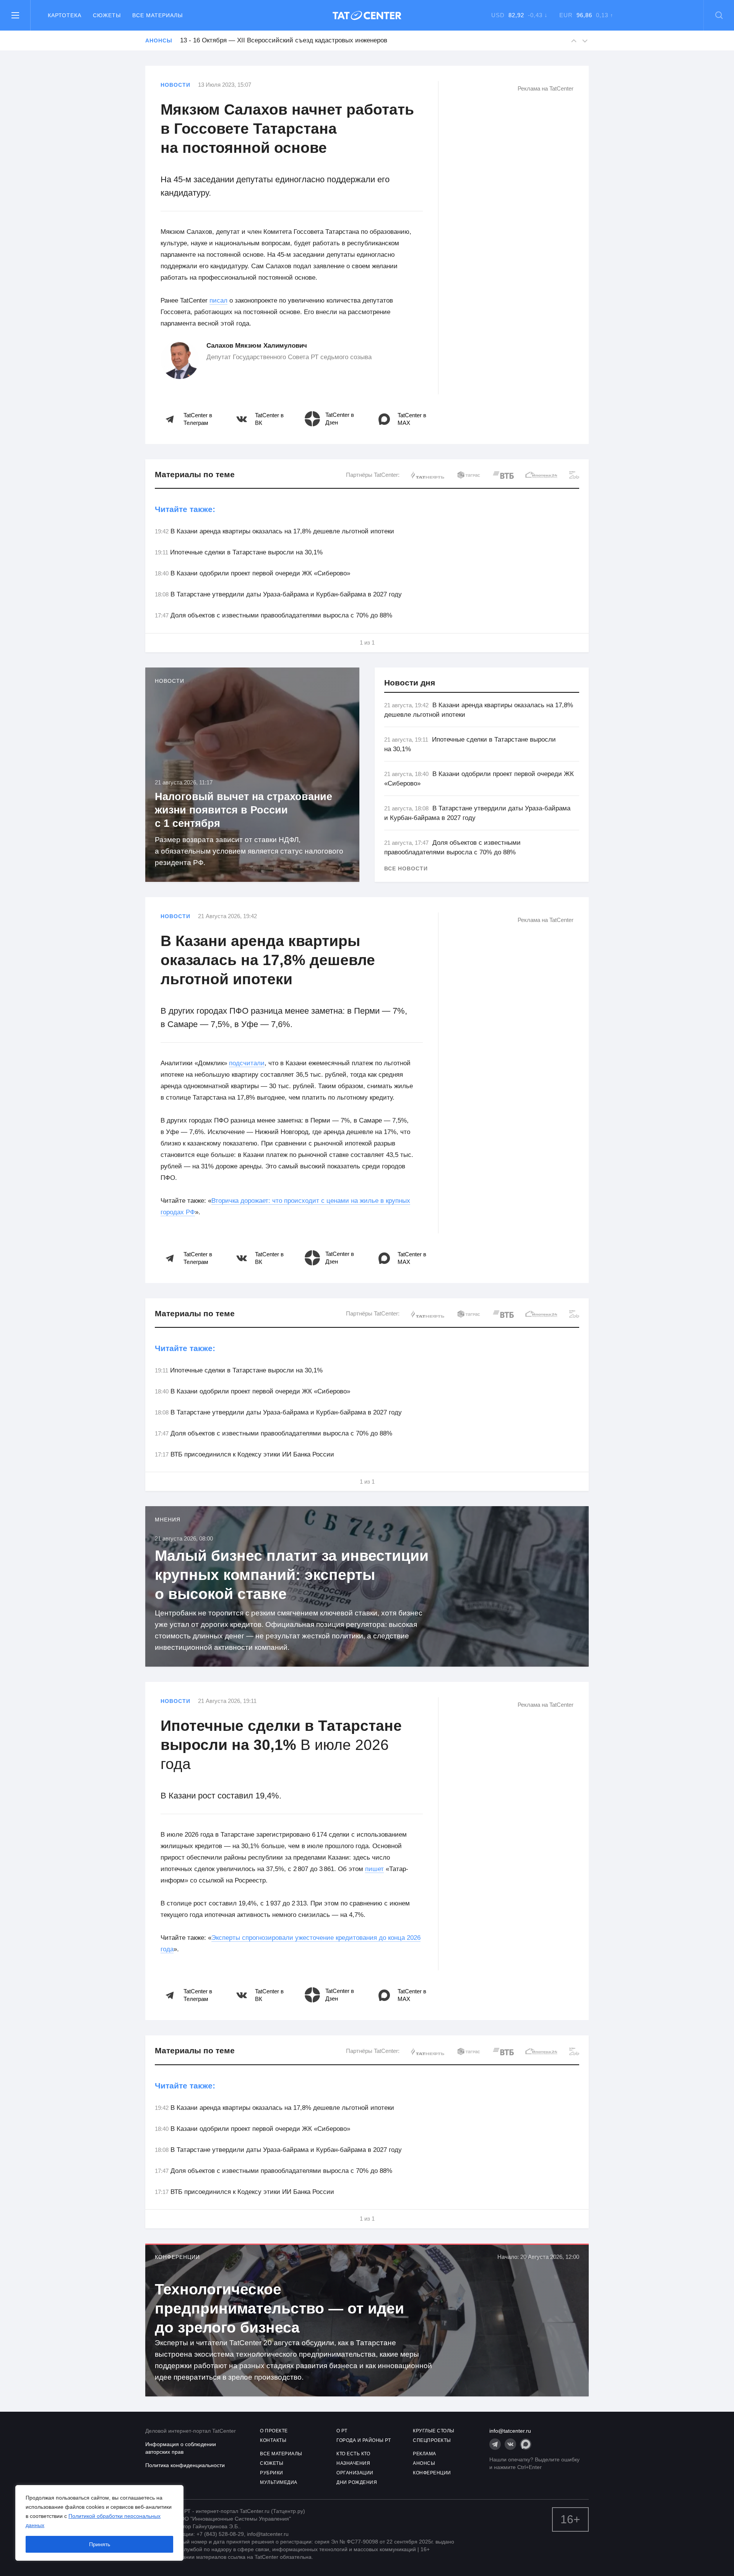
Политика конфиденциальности (185, 2465)
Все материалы (158, 15)
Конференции (177, 2257)
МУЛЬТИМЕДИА (279, 2482)
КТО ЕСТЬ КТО (353, 2454)
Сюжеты (107, 15)
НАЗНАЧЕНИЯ (353, 2463)
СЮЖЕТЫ (272, 2463)
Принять (100, 2544)
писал (218, 301)
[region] (99, 2523)
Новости (175, 85)
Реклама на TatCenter (546, 88)
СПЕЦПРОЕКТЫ (432, 2440)
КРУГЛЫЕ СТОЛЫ (434, 2431)
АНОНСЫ (424, 2463)
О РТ (342, 2431)
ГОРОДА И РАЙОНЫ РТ (364, 2440)
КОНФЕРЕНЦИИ (432, 2473)
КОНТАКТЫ (273, 2440)
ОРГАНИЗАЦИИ (355, 2473)
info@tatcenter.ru (510, 2431)
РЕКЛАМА (425, 2454)
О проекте (274, 2431)
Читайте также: (185, 509)
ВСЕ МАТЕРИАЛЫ (281, 2454)
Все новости (406, 868)
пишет (374, 1869)
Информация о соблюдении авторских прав (181, 2448)
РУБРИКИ (272, 2473)
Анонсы (159, 41)
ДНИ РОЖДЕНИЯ (357, 2482)
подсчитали (247, 1063)
